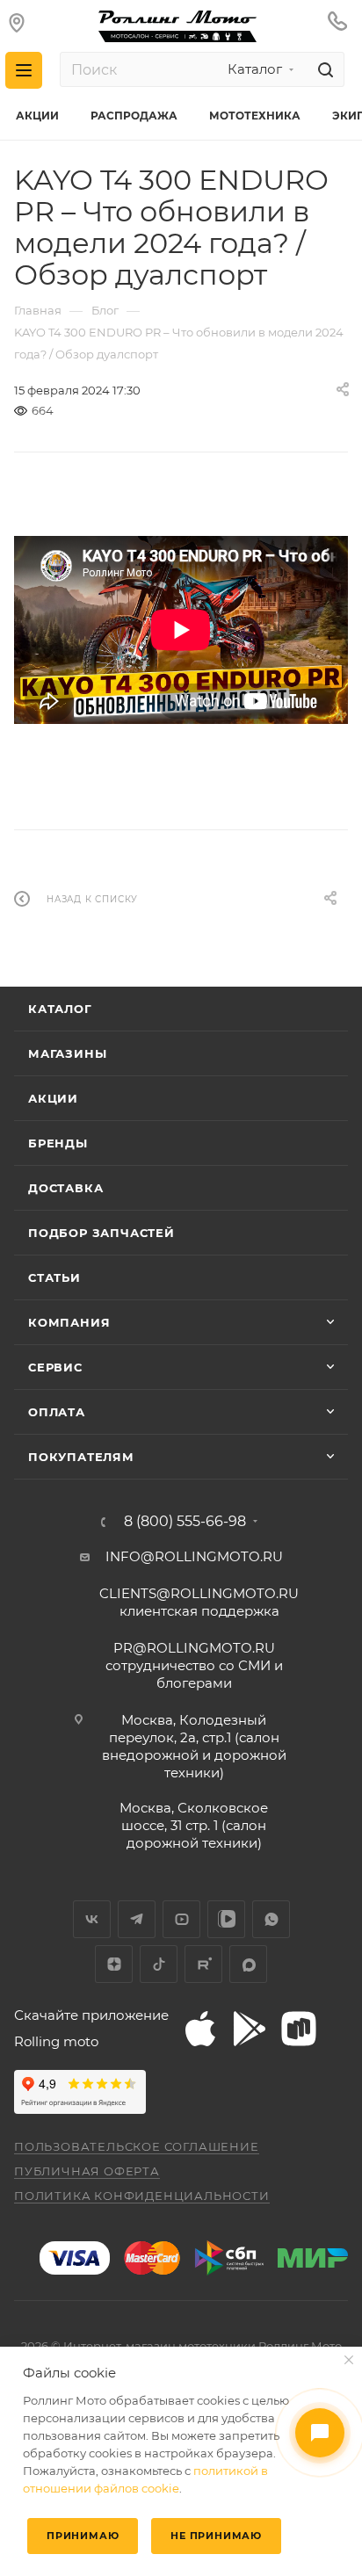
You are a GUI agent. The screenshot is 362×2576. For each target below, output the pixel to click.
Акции (53, 1098)
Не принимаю (216, 2536)
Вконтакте (92, 1919)
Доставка (65, 1188)
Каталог (60, 1009)
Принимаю (83, 2536)
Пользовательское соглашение (137, 2146)
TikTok (159, 1964)
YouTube (181, 1919)
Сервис (55, 1367)
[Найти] (323, 69)
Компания (69, 1322)
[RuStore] (299, 2029)
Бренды (58, 1143)
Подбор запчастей (101, 1233)
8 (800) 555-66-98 (185, 1522)
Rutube (203, 1964)
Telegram (137, 1919)
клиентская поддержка (199, 1602)
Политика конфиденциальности (142, 2196)
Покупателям (81, 1457)
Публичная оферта (87, 2171)
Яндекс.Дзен (114, 1964)
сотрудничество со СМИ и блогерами (194, 1665)
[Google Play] (250, 2029)
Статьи (54, 1277)
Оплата (57, 1412)
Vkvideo (226, 1919)
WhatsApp (271, 1919)
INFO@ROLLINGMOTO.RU (194, 1556)
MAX (248, 1964)
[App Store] (200, 2029)
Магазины (67, 1053)
